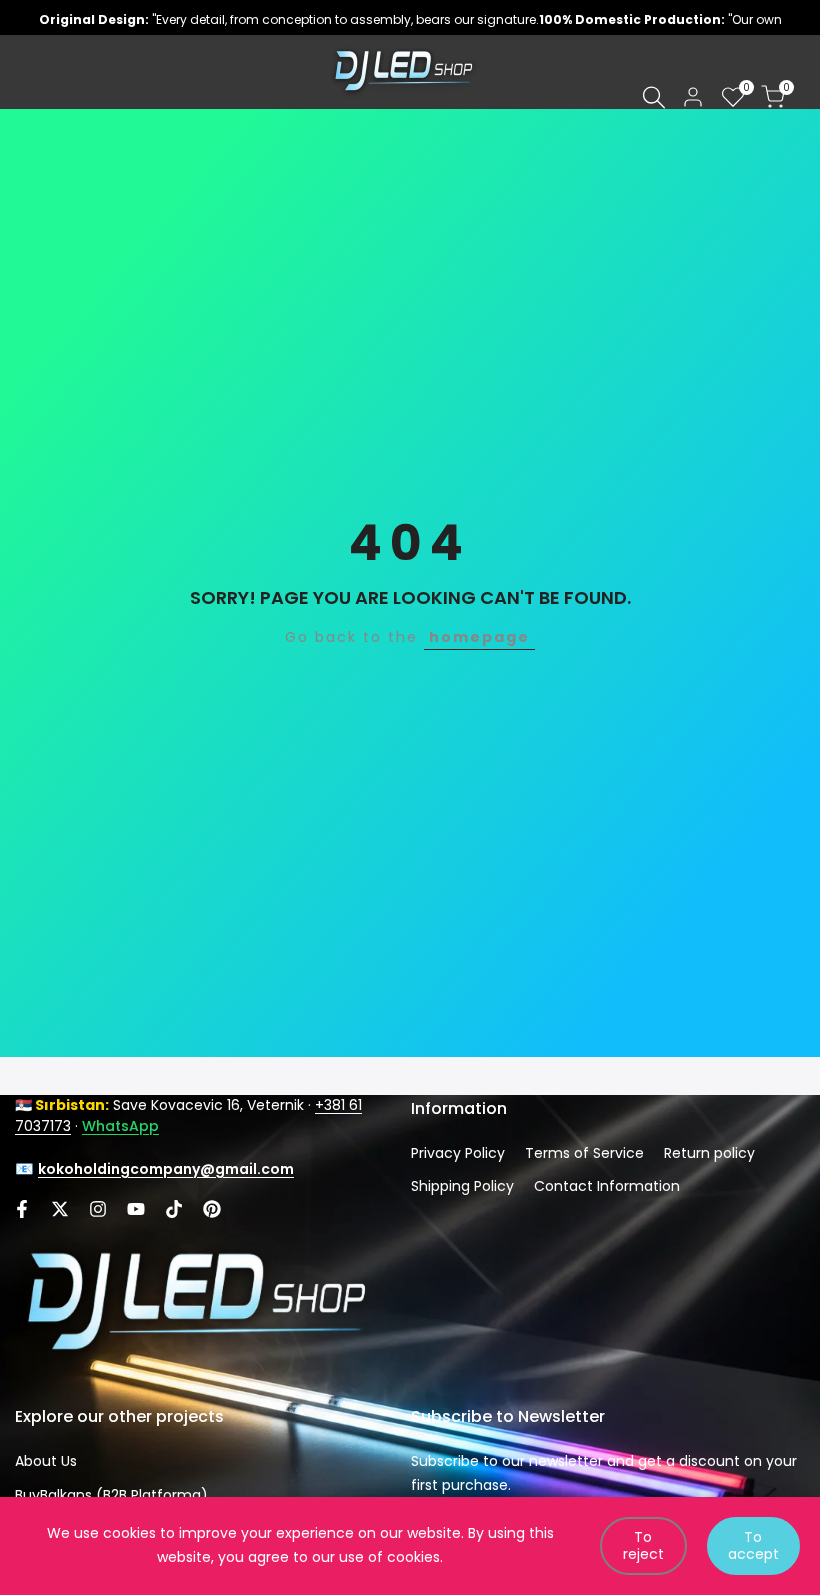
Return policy (709, 1153)
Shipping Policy (462, 1186)
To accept (753, 1545)
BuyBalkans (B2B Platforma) (111, 1495)
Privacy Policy (458, 1153)
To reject (643, 1545)
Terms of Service (584, 1153)
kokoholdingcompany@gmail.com (166, 1169)
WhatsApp (120, 1126)
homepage (479, 637)
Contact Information (607, 1186)
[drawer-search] (654, 97)
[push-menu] (30, 72)
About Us (46, 1461)
